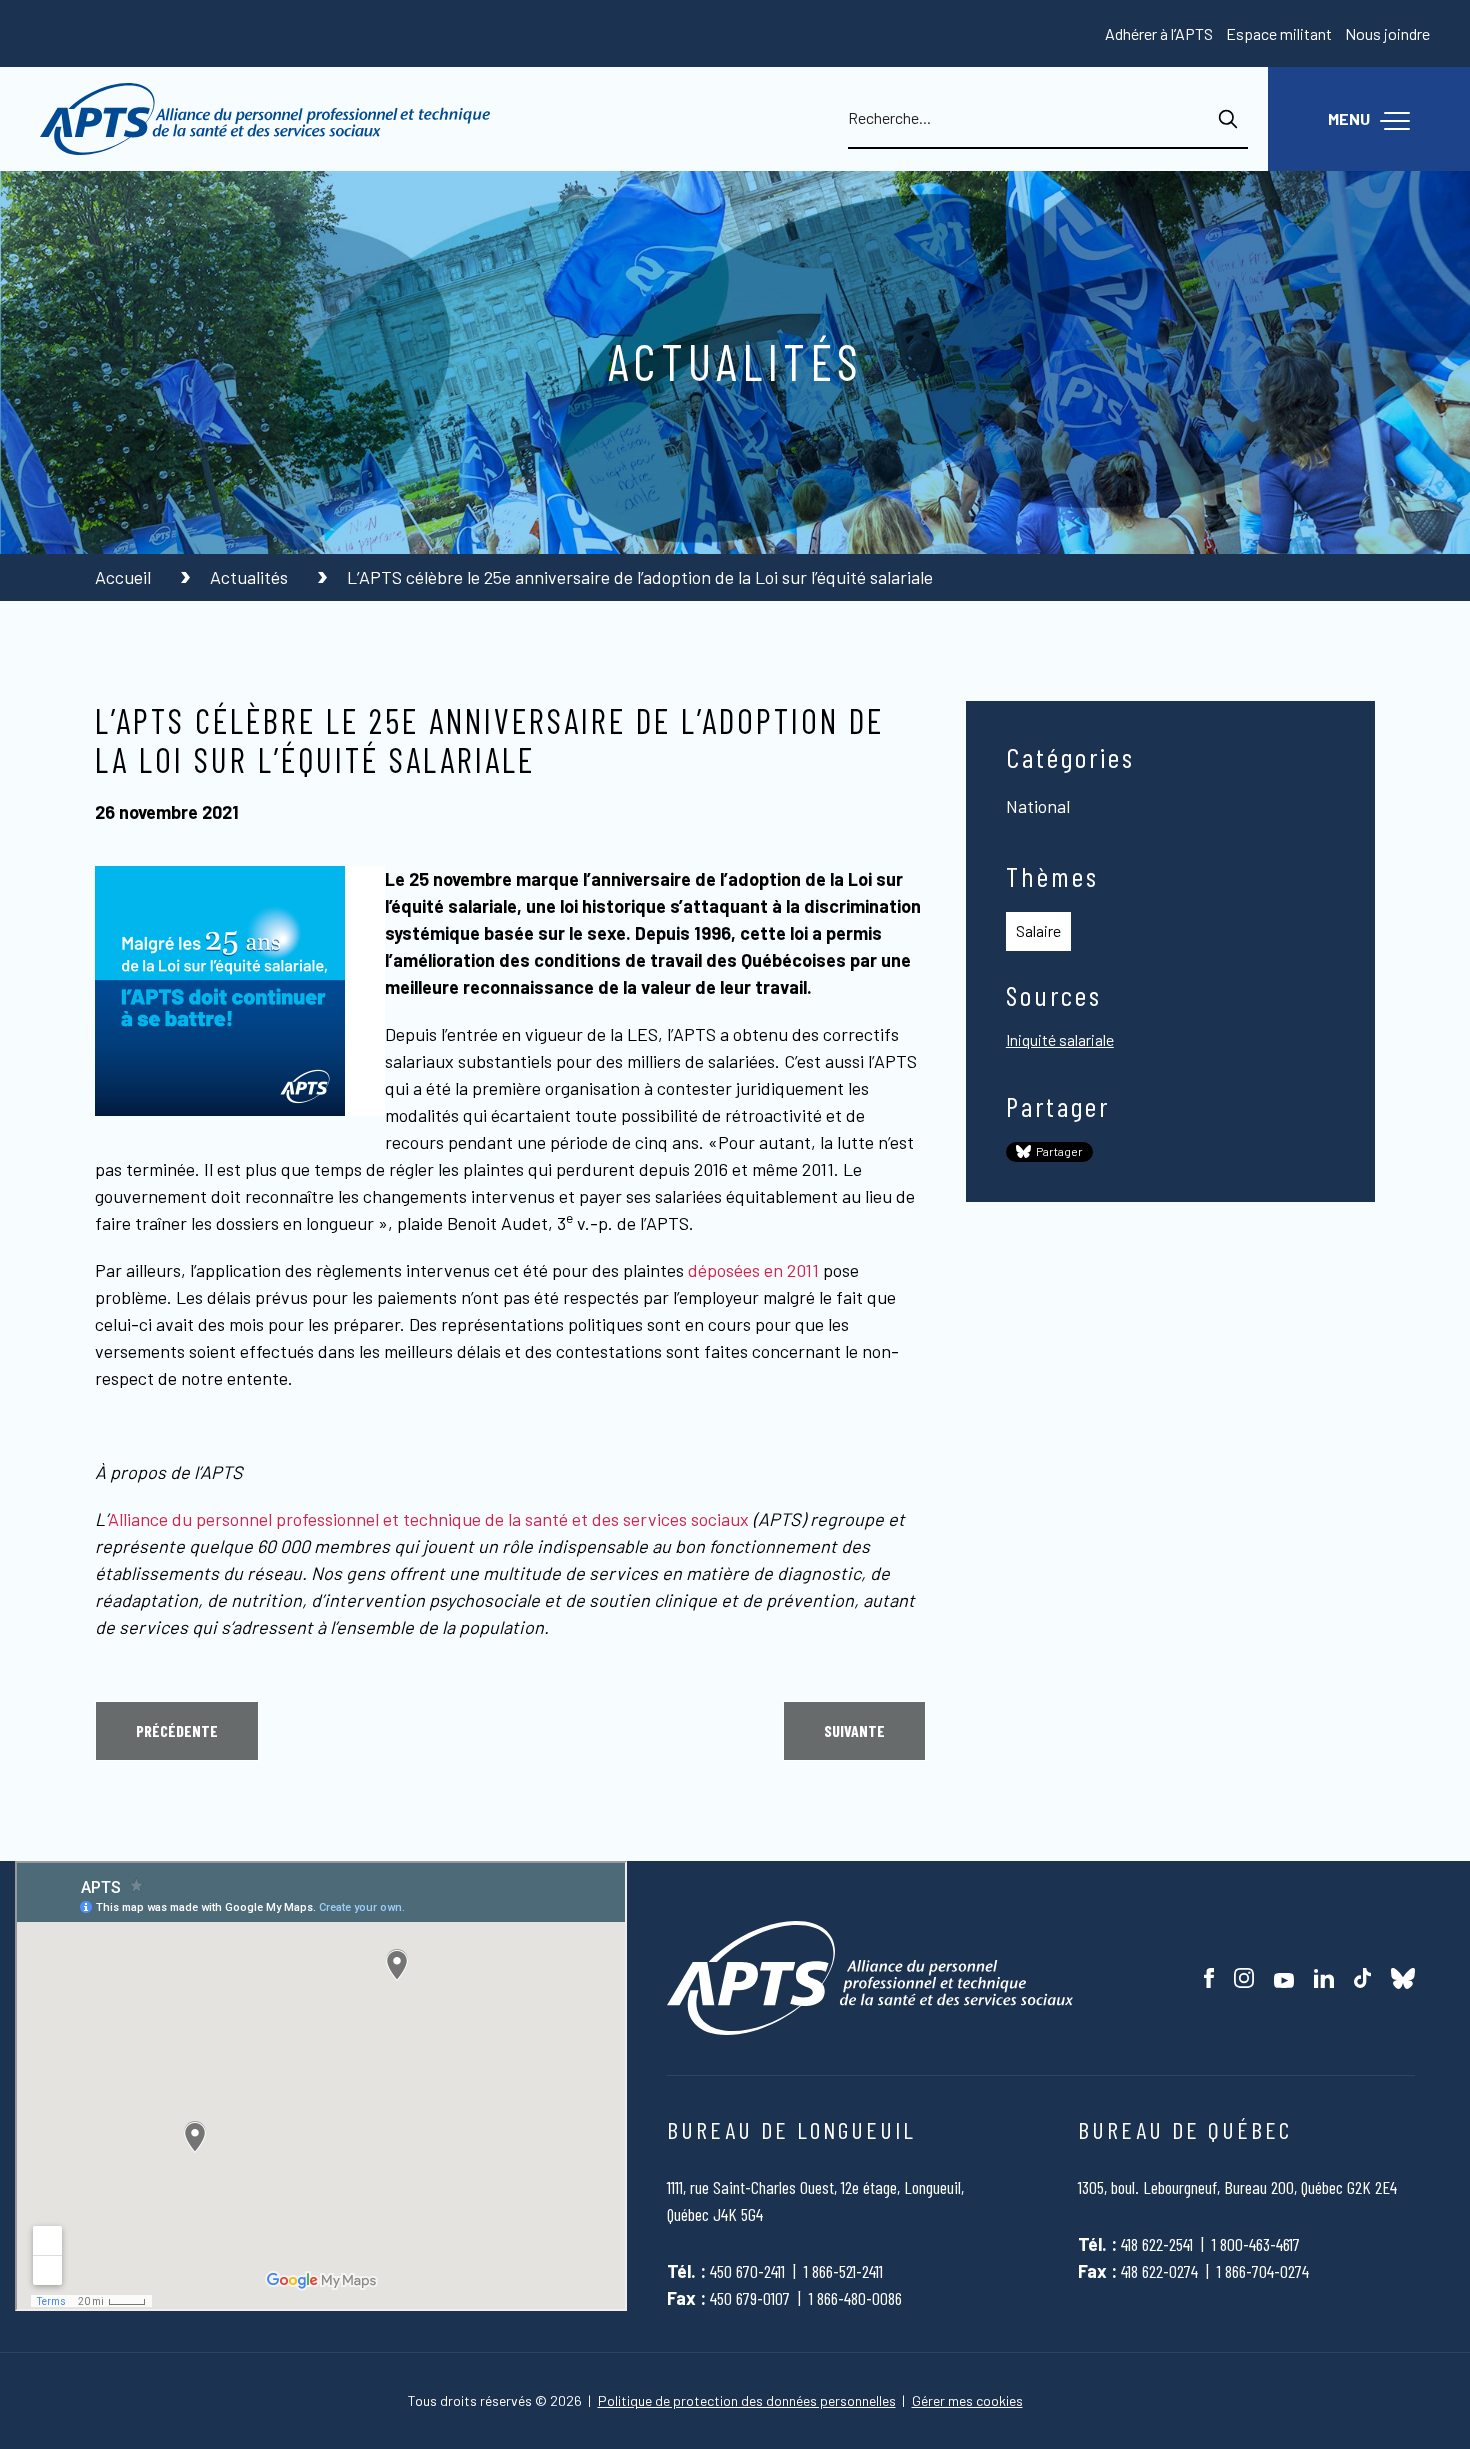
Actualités (251, 577)
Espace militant (1279, 33)
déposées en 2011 (753, 1270)
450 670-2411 (747, 2271)
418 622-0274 (1159, 2271)
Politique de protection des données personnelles (747, 2401)
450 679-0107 (750, 2298)
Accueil (125, 577)
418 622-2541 (1157, 2244)
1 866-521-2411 (843, 2271)
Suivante (854, 1730)
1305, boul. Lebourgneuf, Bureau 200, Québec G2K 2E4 (1237, 2187)
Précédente (177, 1730)
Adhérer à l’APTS (1159, 33)
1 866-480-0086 (855, 2298)
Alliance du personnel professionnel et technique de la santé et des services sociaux (428, 1519)
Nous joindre (1387, 33)
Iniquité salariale (1060, 1039)
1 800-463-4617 (1256, 2244)
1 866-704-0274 (1263, 2271)
